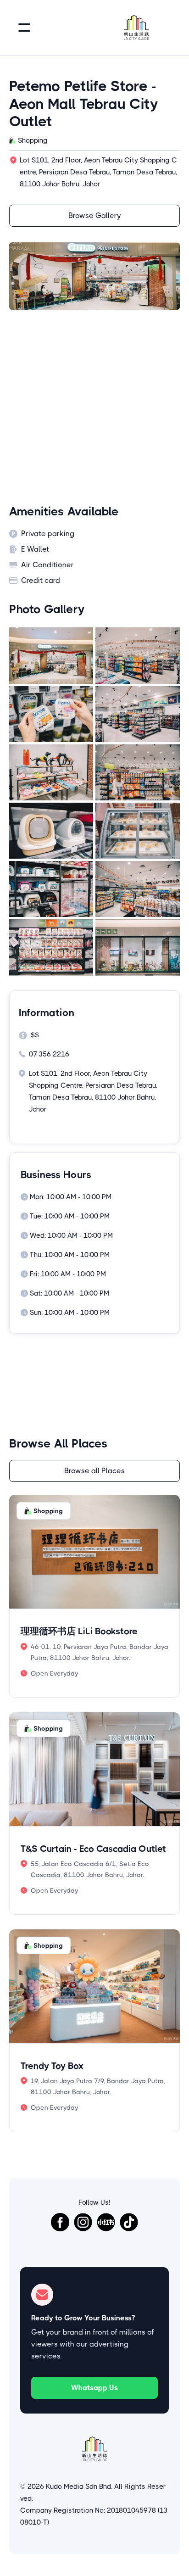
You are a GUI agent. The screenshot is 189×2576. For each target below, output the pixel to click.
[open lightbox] (51, 655)
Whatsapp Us (94, 2388)
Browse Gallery (95, 215)
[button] (24, 28)
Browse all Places (94, 1471)
